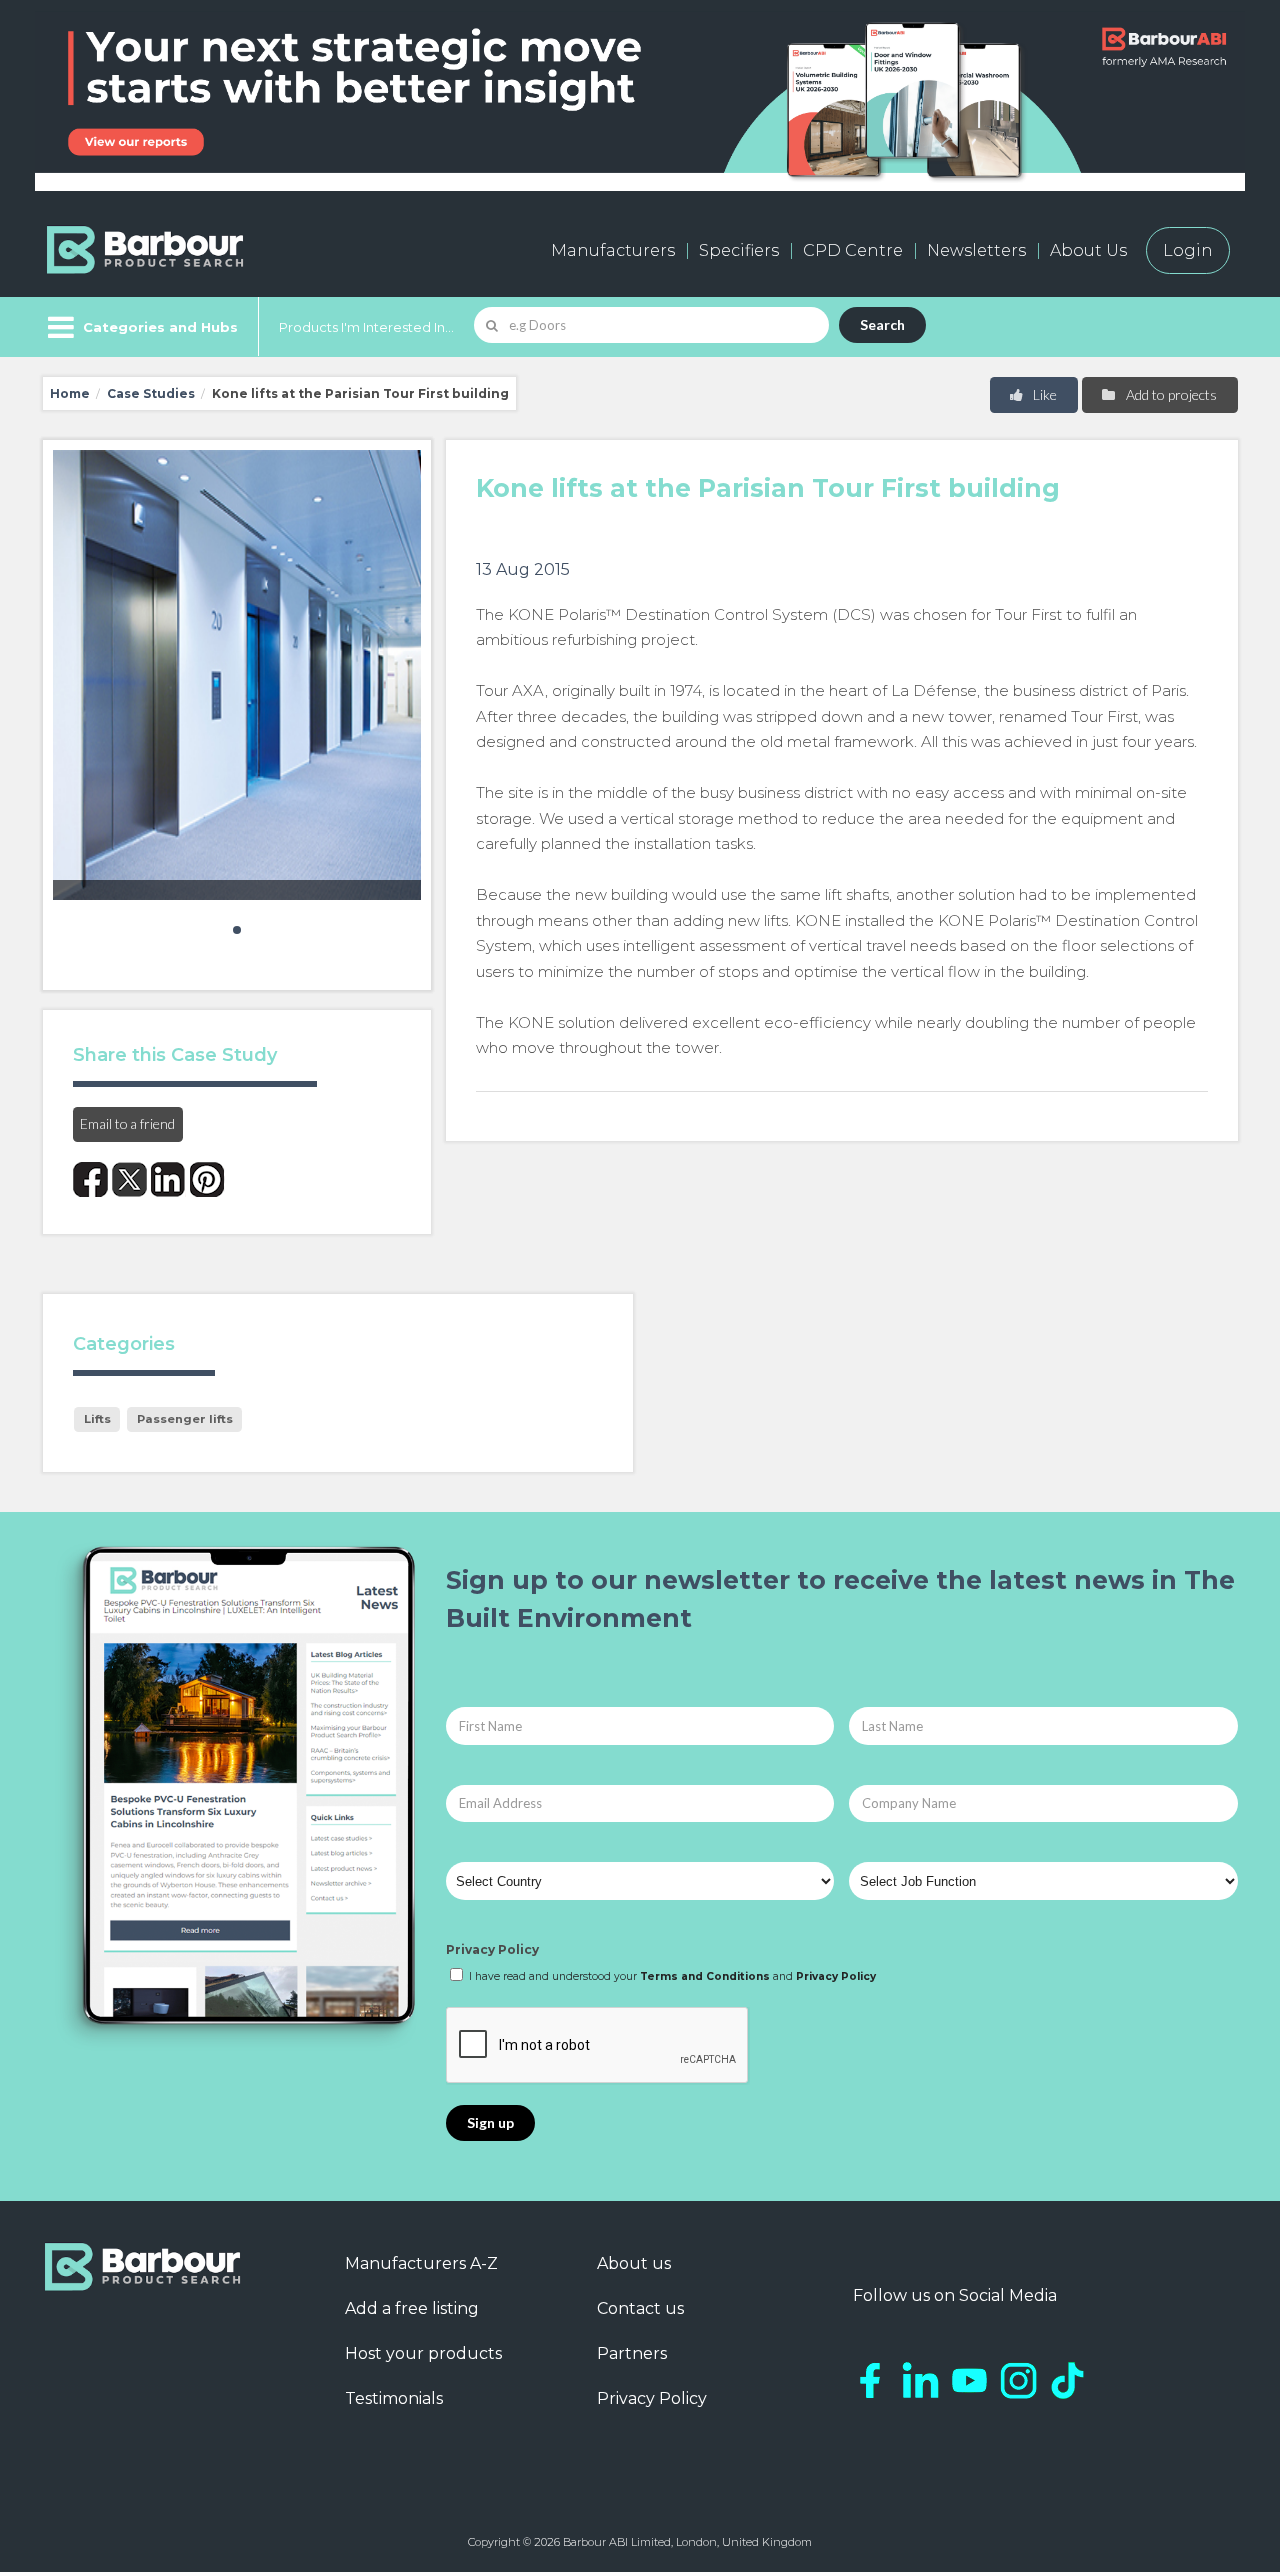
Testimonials (394, 2398)
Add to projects (1170, 394)
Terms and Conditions (705, 1976)
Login (1188, 250)
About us (634, 2263)
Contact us (640, 2308)
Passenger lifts (185, 1419)
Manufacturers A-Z (421, 2263)
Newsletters (976, 250)
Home (70, 393)
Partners (632, 2353)
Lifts (97, 1419)
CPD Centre (853, 250)
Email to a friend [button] (127, 1123)
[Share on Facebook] (90, 1179)
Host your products (423, 2353)
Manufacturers (613, 250)
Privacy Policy (492, 1949)
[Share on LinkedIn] (168, 1179)
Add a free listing (412, 2308)
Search (882, 324)
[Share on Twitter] (129, 1179)
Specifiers (739, 250)
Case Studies (151, 393)
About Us (1088, 250)
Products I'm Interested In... (366, 327)
